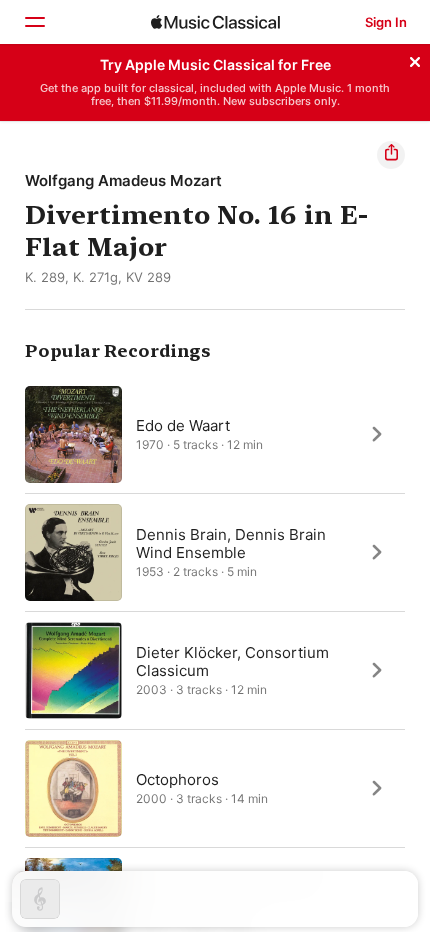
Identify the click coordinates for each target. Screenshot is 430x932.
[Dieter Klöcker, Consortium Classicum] (215, 670)
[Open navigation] (34, 22)
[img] (215, 22)
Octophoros (177, 778)
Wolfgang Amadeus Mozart (123, 180)
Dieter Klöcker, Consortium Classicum (232, 660)
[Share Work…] (391, 155)
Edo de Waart (183, 424)
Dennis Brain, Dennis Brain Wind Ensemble (231, 542)
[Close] (415, 59)
